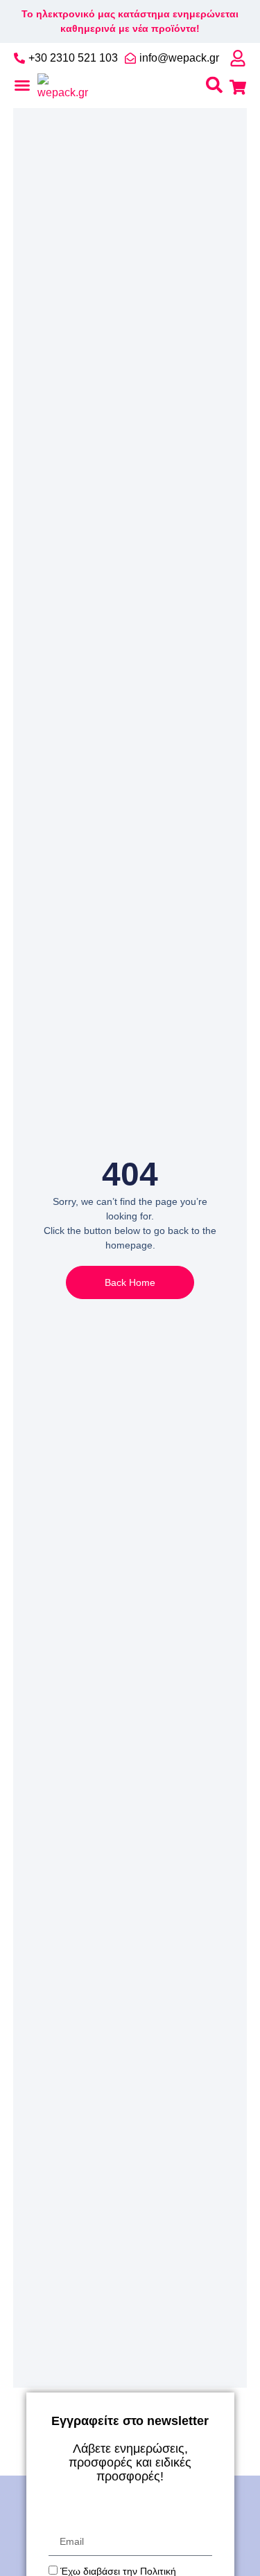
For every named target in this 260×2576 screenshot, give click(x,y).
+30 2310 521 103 (73, 58)
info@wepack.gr (179, 58)
